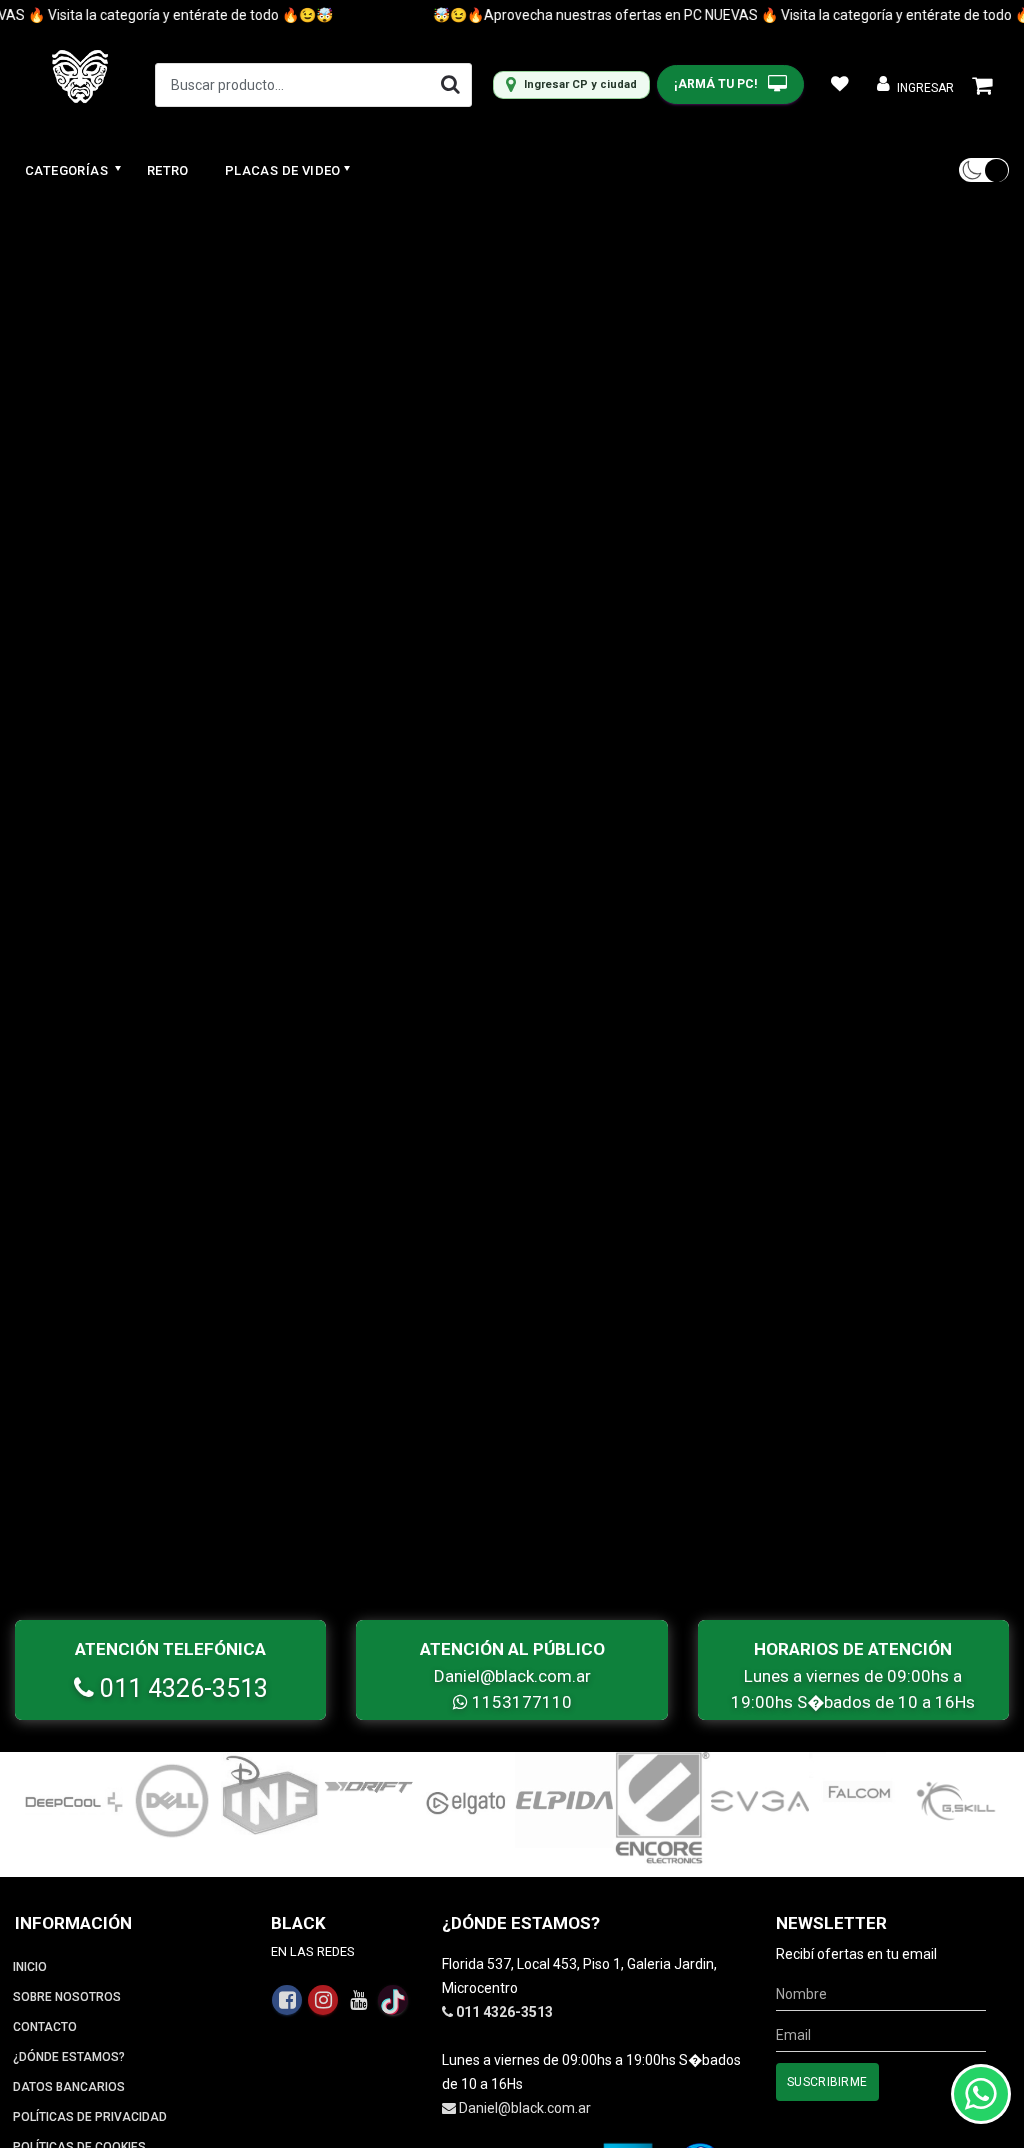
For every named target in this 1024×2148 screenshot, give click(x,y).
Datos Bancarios (69, 2087)
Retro (168, 170)
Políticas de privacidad (90, 2117)
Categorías (68, 170)
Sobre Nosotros (67, 1997)
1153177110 (520, 1702)
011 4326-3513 (181, 1688)
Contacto (45, 2027)
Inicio (30, 1967)
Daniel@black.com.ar (512, 1676)
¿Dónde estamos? (69, 2057)
